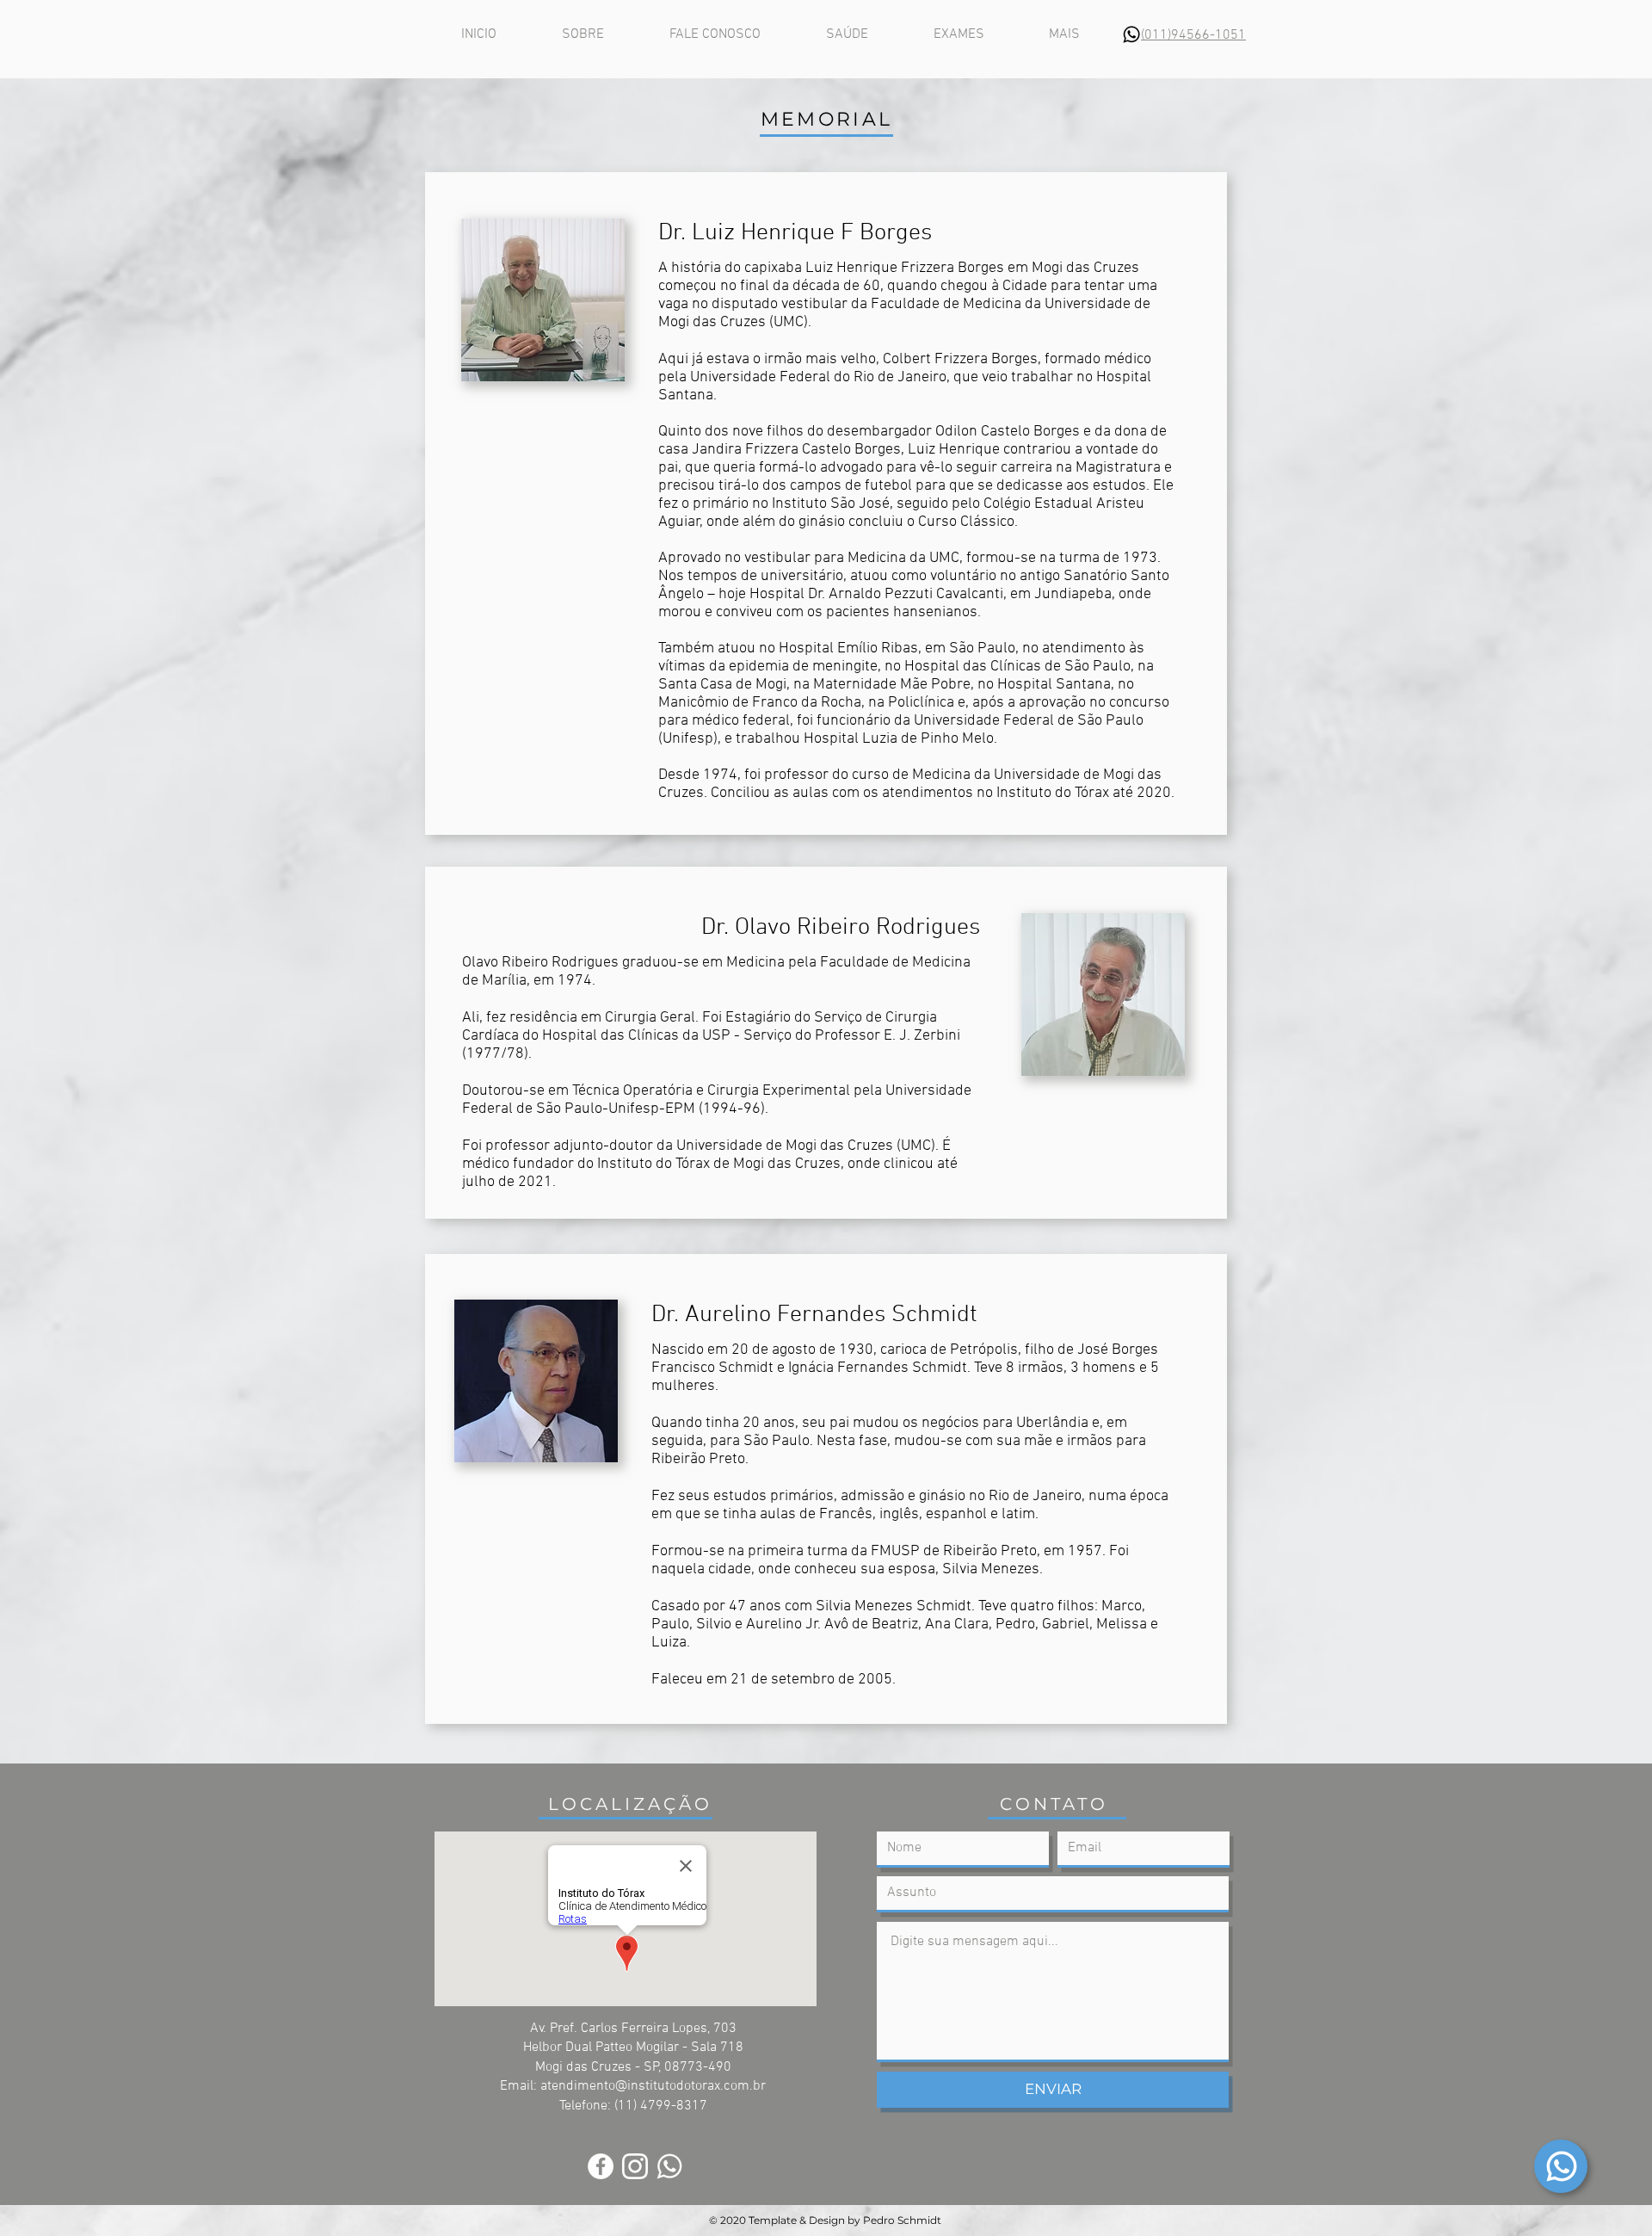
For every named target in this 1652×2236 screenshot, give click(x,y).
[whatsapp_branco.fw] (669, 2166)
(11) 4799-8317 (661, 2106)
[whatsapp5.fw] (1131, 34)
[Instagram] (635, 2166)
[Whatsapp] (1561, 2166)
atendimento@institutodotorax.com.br (653, 2086)
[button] (1064, 35)
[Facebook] (601, 2166)
